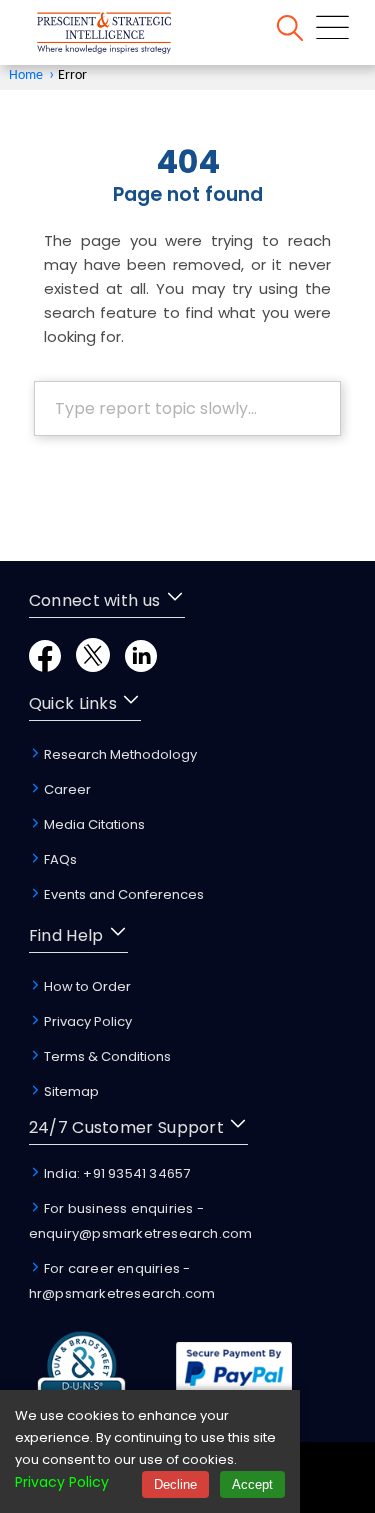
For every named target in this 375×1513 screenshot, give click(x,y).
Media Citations (93, 824)
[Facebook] (45, 666)
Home (26, 75)
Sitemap (70, 1091)
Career (66, 789)
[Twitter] (93, 666)
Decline (175, 1484)
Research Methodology (119, 754)
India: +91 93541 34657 (116, 1173)
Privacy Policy (86, 1021)
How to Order (86, 986)
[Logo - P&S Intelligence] (130, 36)
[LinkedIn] (141, 666)
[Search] (290, 31)
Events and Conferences (122, 894)
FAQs (59, 859)
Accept (252, 1484)
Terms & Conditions (106, 1056)
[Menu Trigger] (332, 31)
